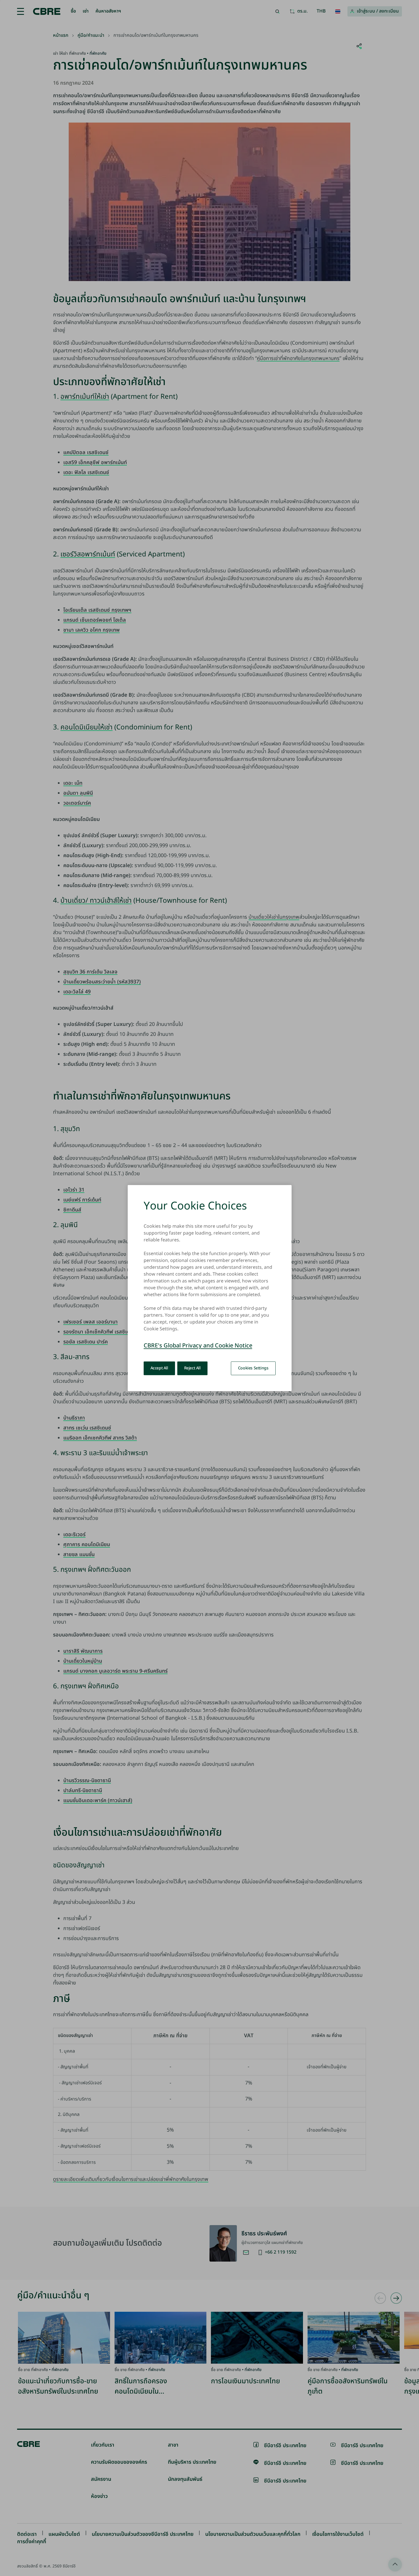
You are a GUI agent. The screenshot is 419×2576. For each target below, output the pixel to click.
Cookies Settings (253, 1368)
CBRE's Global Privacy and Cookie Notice (198, 1346)
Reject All (192, 1368)
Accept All (159, 1368)
